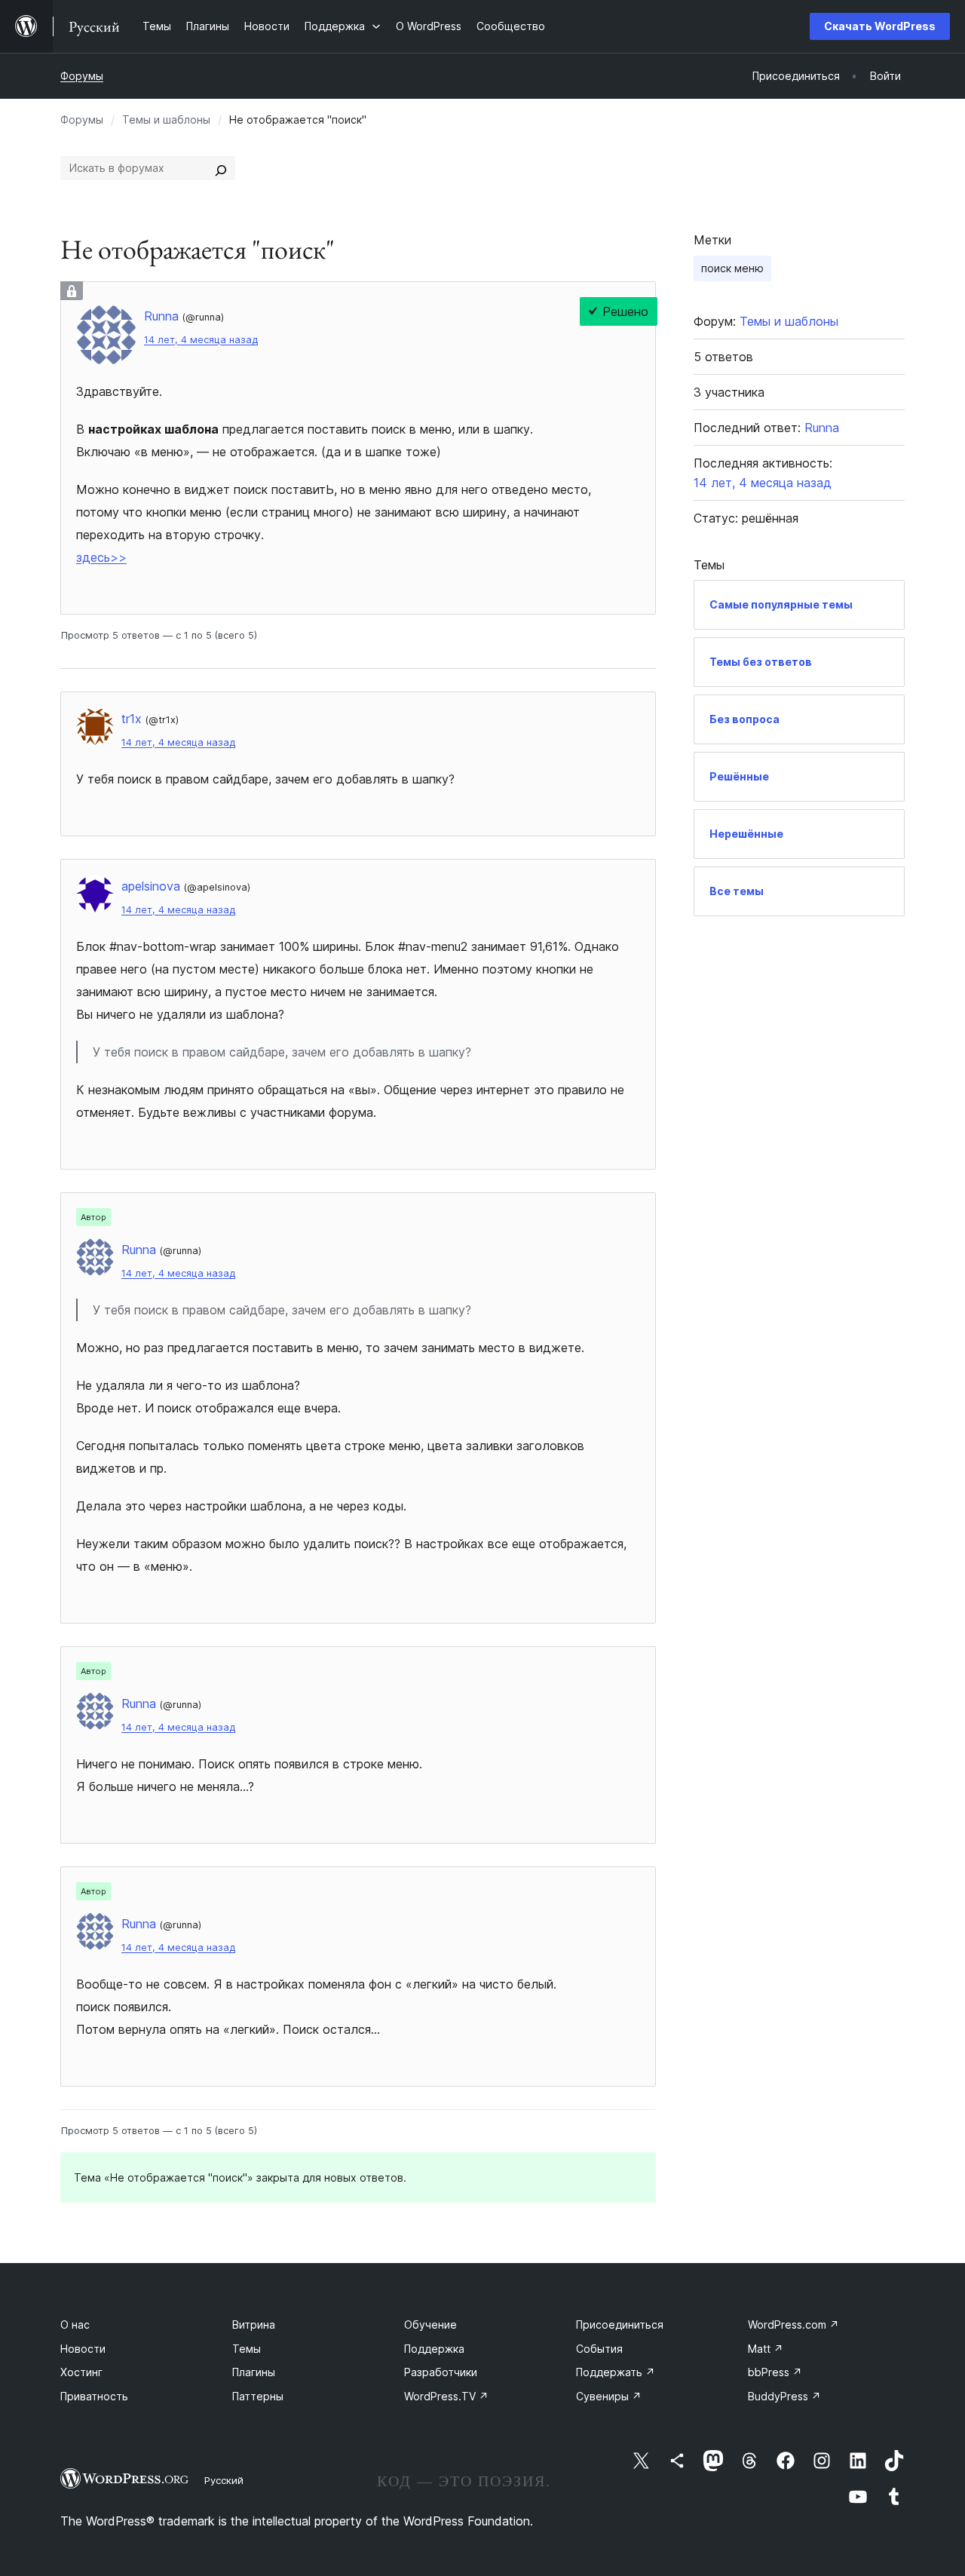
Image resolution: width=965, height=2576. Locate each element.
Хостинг (81, 2372)
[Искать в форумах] (221, 168)
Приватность (94, 2396)
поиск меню (732, 268)
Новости (83, 2349)
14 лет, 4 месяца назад (201, 340)
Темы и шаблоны (166, 120)
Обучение (430, 2325)
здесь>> (101, 557)
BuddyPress (784, 2396)
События (599, 2349)
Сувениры (609, 2396)
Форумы (82, 76)
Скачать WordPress (880, 26)
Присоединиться (620, 2325)
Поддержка (434, 2349)
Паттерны (258, 2396)
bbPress (775, 2372)
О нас (75, 2325)
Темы (247, 2349)
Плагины (254, 2372)
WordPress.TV (446, 2396)
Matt (766, 2349)
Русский (224, 2480)
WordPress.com (793, 2325)
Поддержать (616, 2372)
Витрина (254, 2325)
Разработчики (441, 2372)
